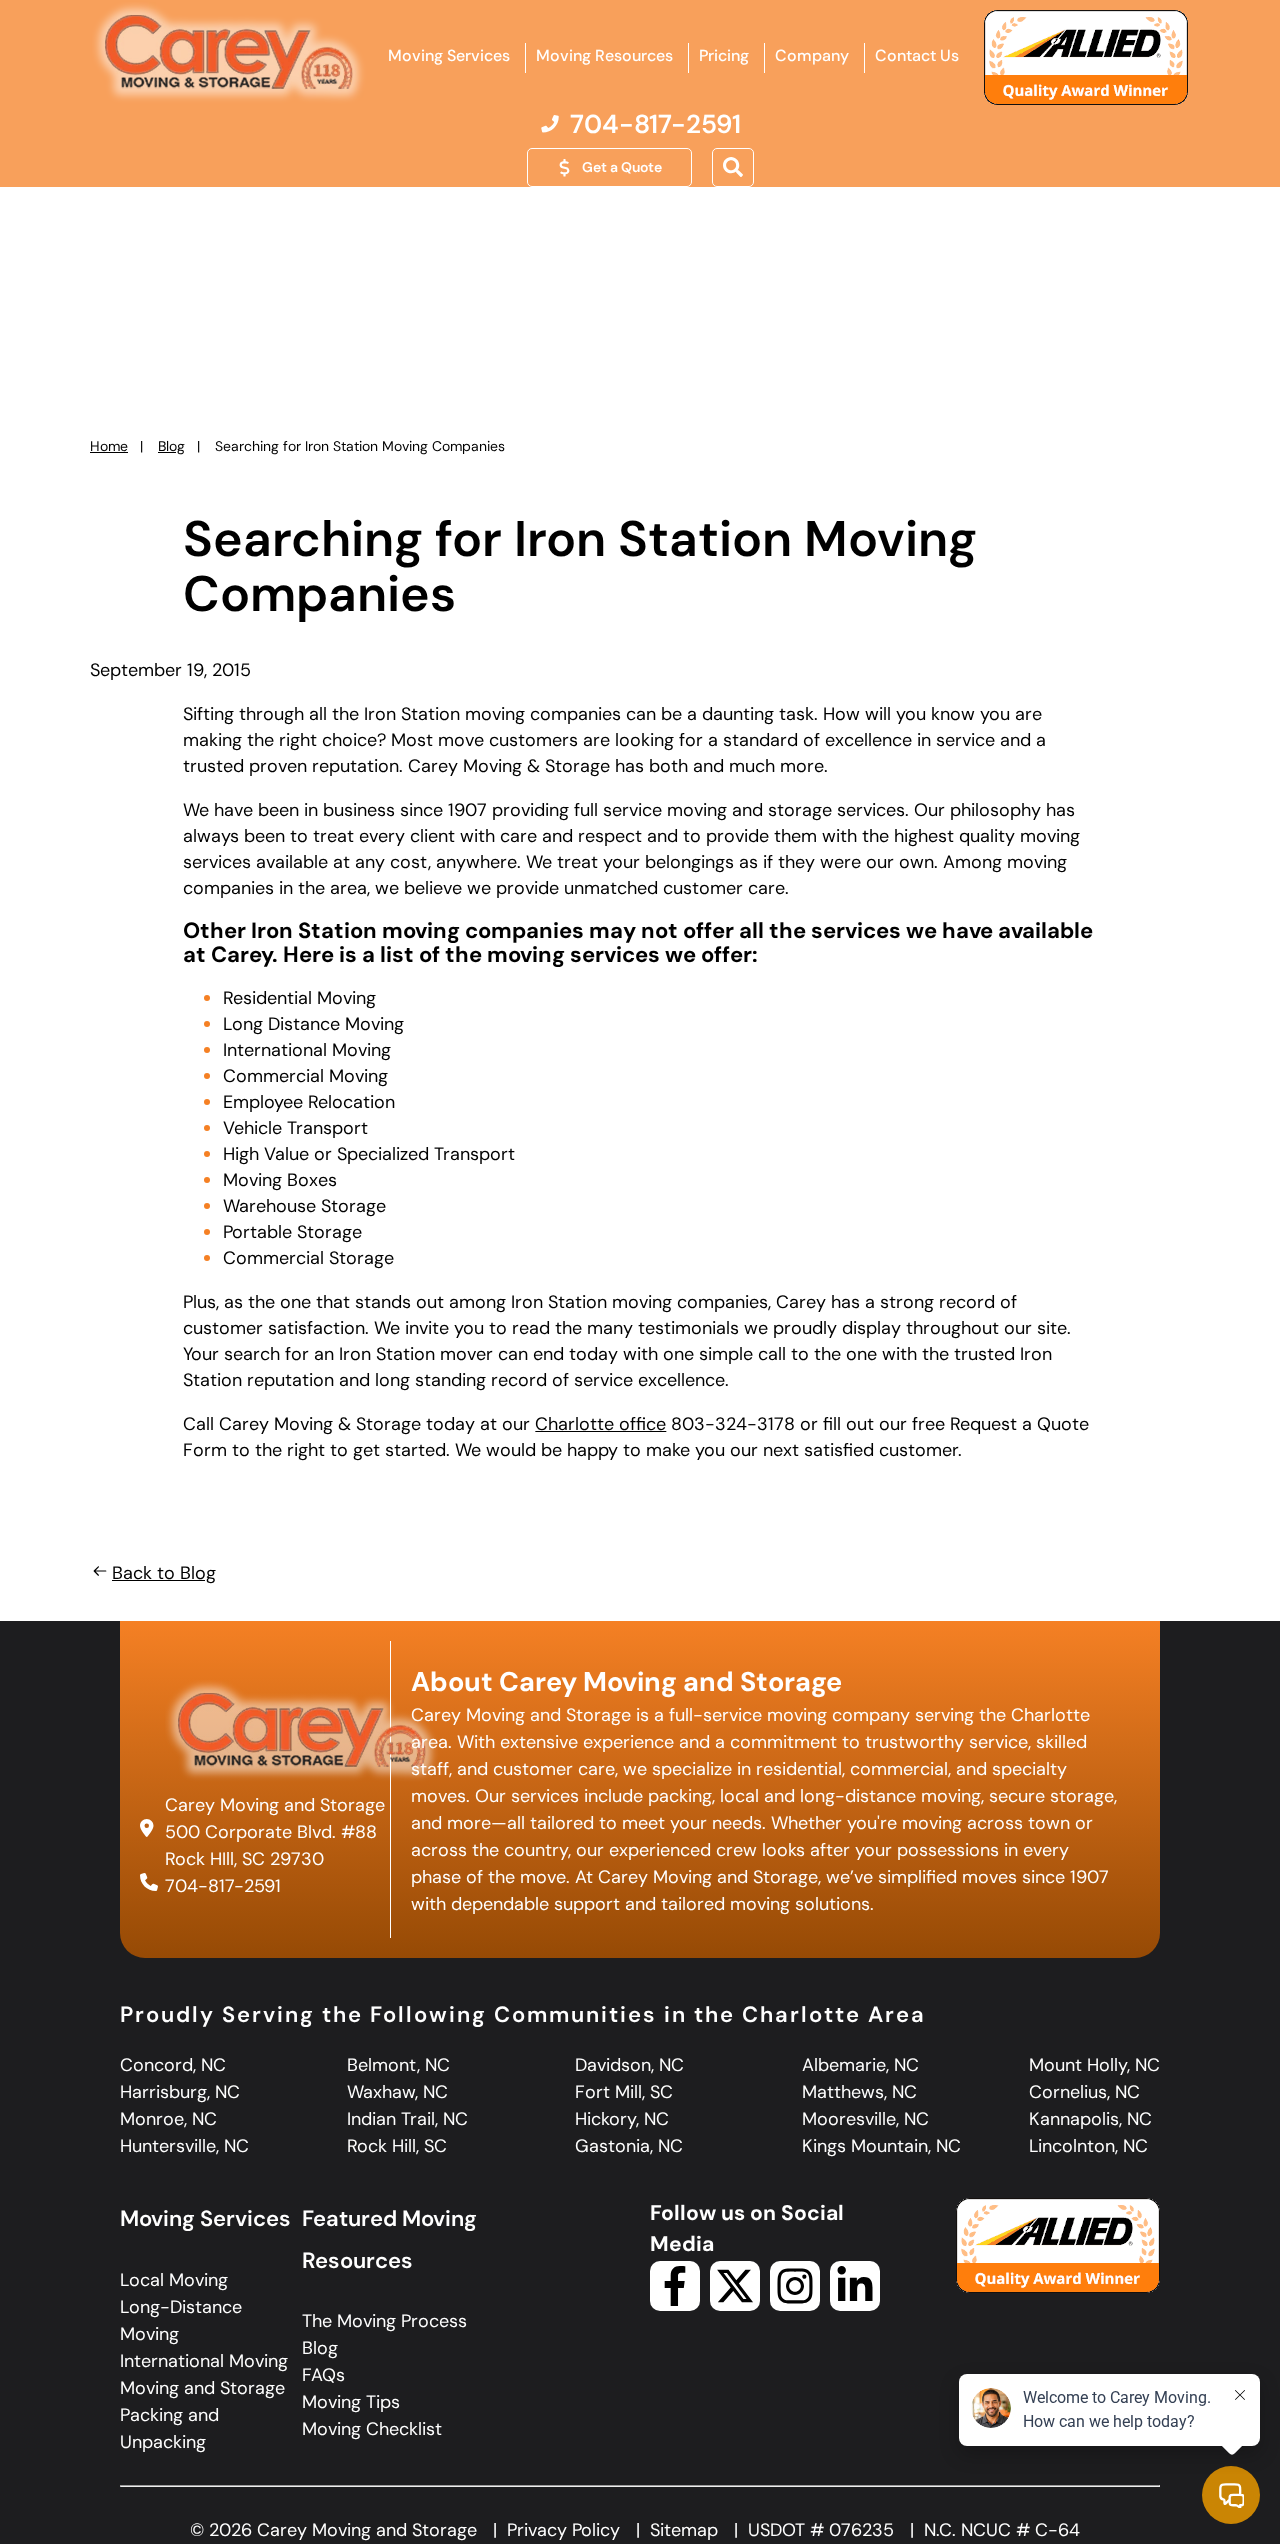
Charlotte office (600, 1424)
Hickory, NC (622, 2119)
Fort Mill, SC (624, 2092)
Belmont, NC (398, 2065)
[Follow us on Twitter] (735, 2305)
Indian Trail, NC (407, 2119)
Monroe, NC (168, 2119)
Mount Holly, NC (1094, 2065)
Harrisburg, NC (180, 2092)
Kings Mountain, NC (881, 2146)
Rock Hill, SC (397, 2146)
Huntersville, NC (184, 2146)
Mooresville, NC (865, 2119)
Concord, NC (173, 2065)
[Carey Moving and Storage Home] (230, 54)
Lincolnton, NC (1088, 2146)
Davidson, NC (629, 2065)
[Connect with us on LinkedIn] (855, 2305)
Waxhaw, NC (397, 2092)
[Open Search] (733, 168)
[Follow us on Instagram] (795, 2305)
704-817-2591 (223, 1886)
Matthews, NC (859, 2092)
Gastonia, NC (629, 2146)
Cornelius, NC (1084, 2092)
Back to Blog (164, 1573)
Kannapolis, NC (1090, 2119)
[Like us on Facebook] (675, 2305)
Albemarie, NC (860, 2065)
